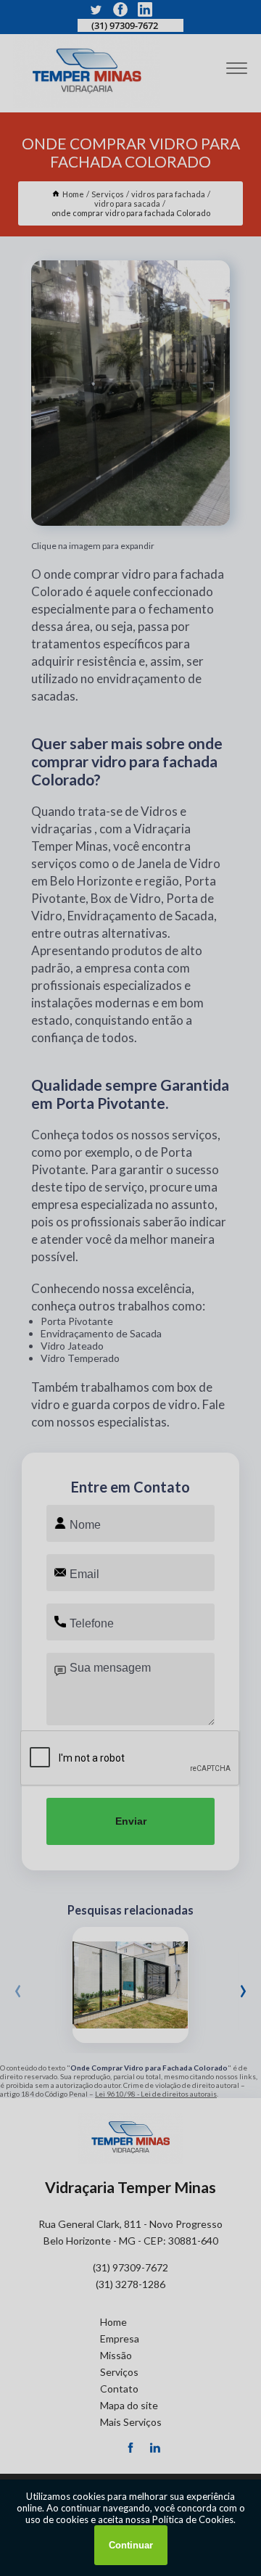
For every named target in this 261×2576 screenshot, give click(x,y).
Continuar (131, 2545)
